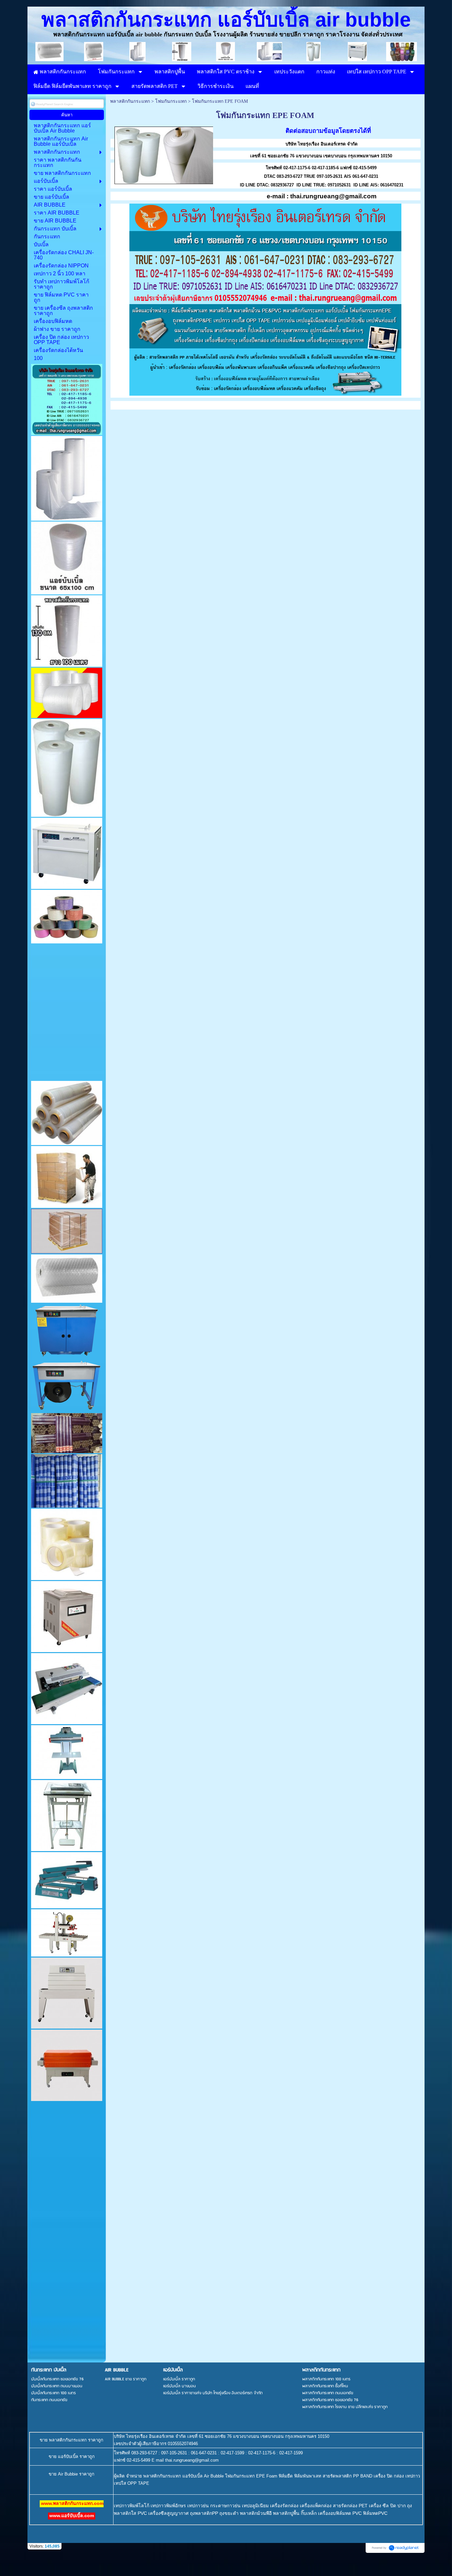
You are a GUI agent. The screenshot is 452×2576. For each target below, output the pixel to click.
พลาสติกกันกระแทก (130, 101)
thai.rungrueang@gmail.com (333, 196)
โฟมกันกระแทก (171, 101)
